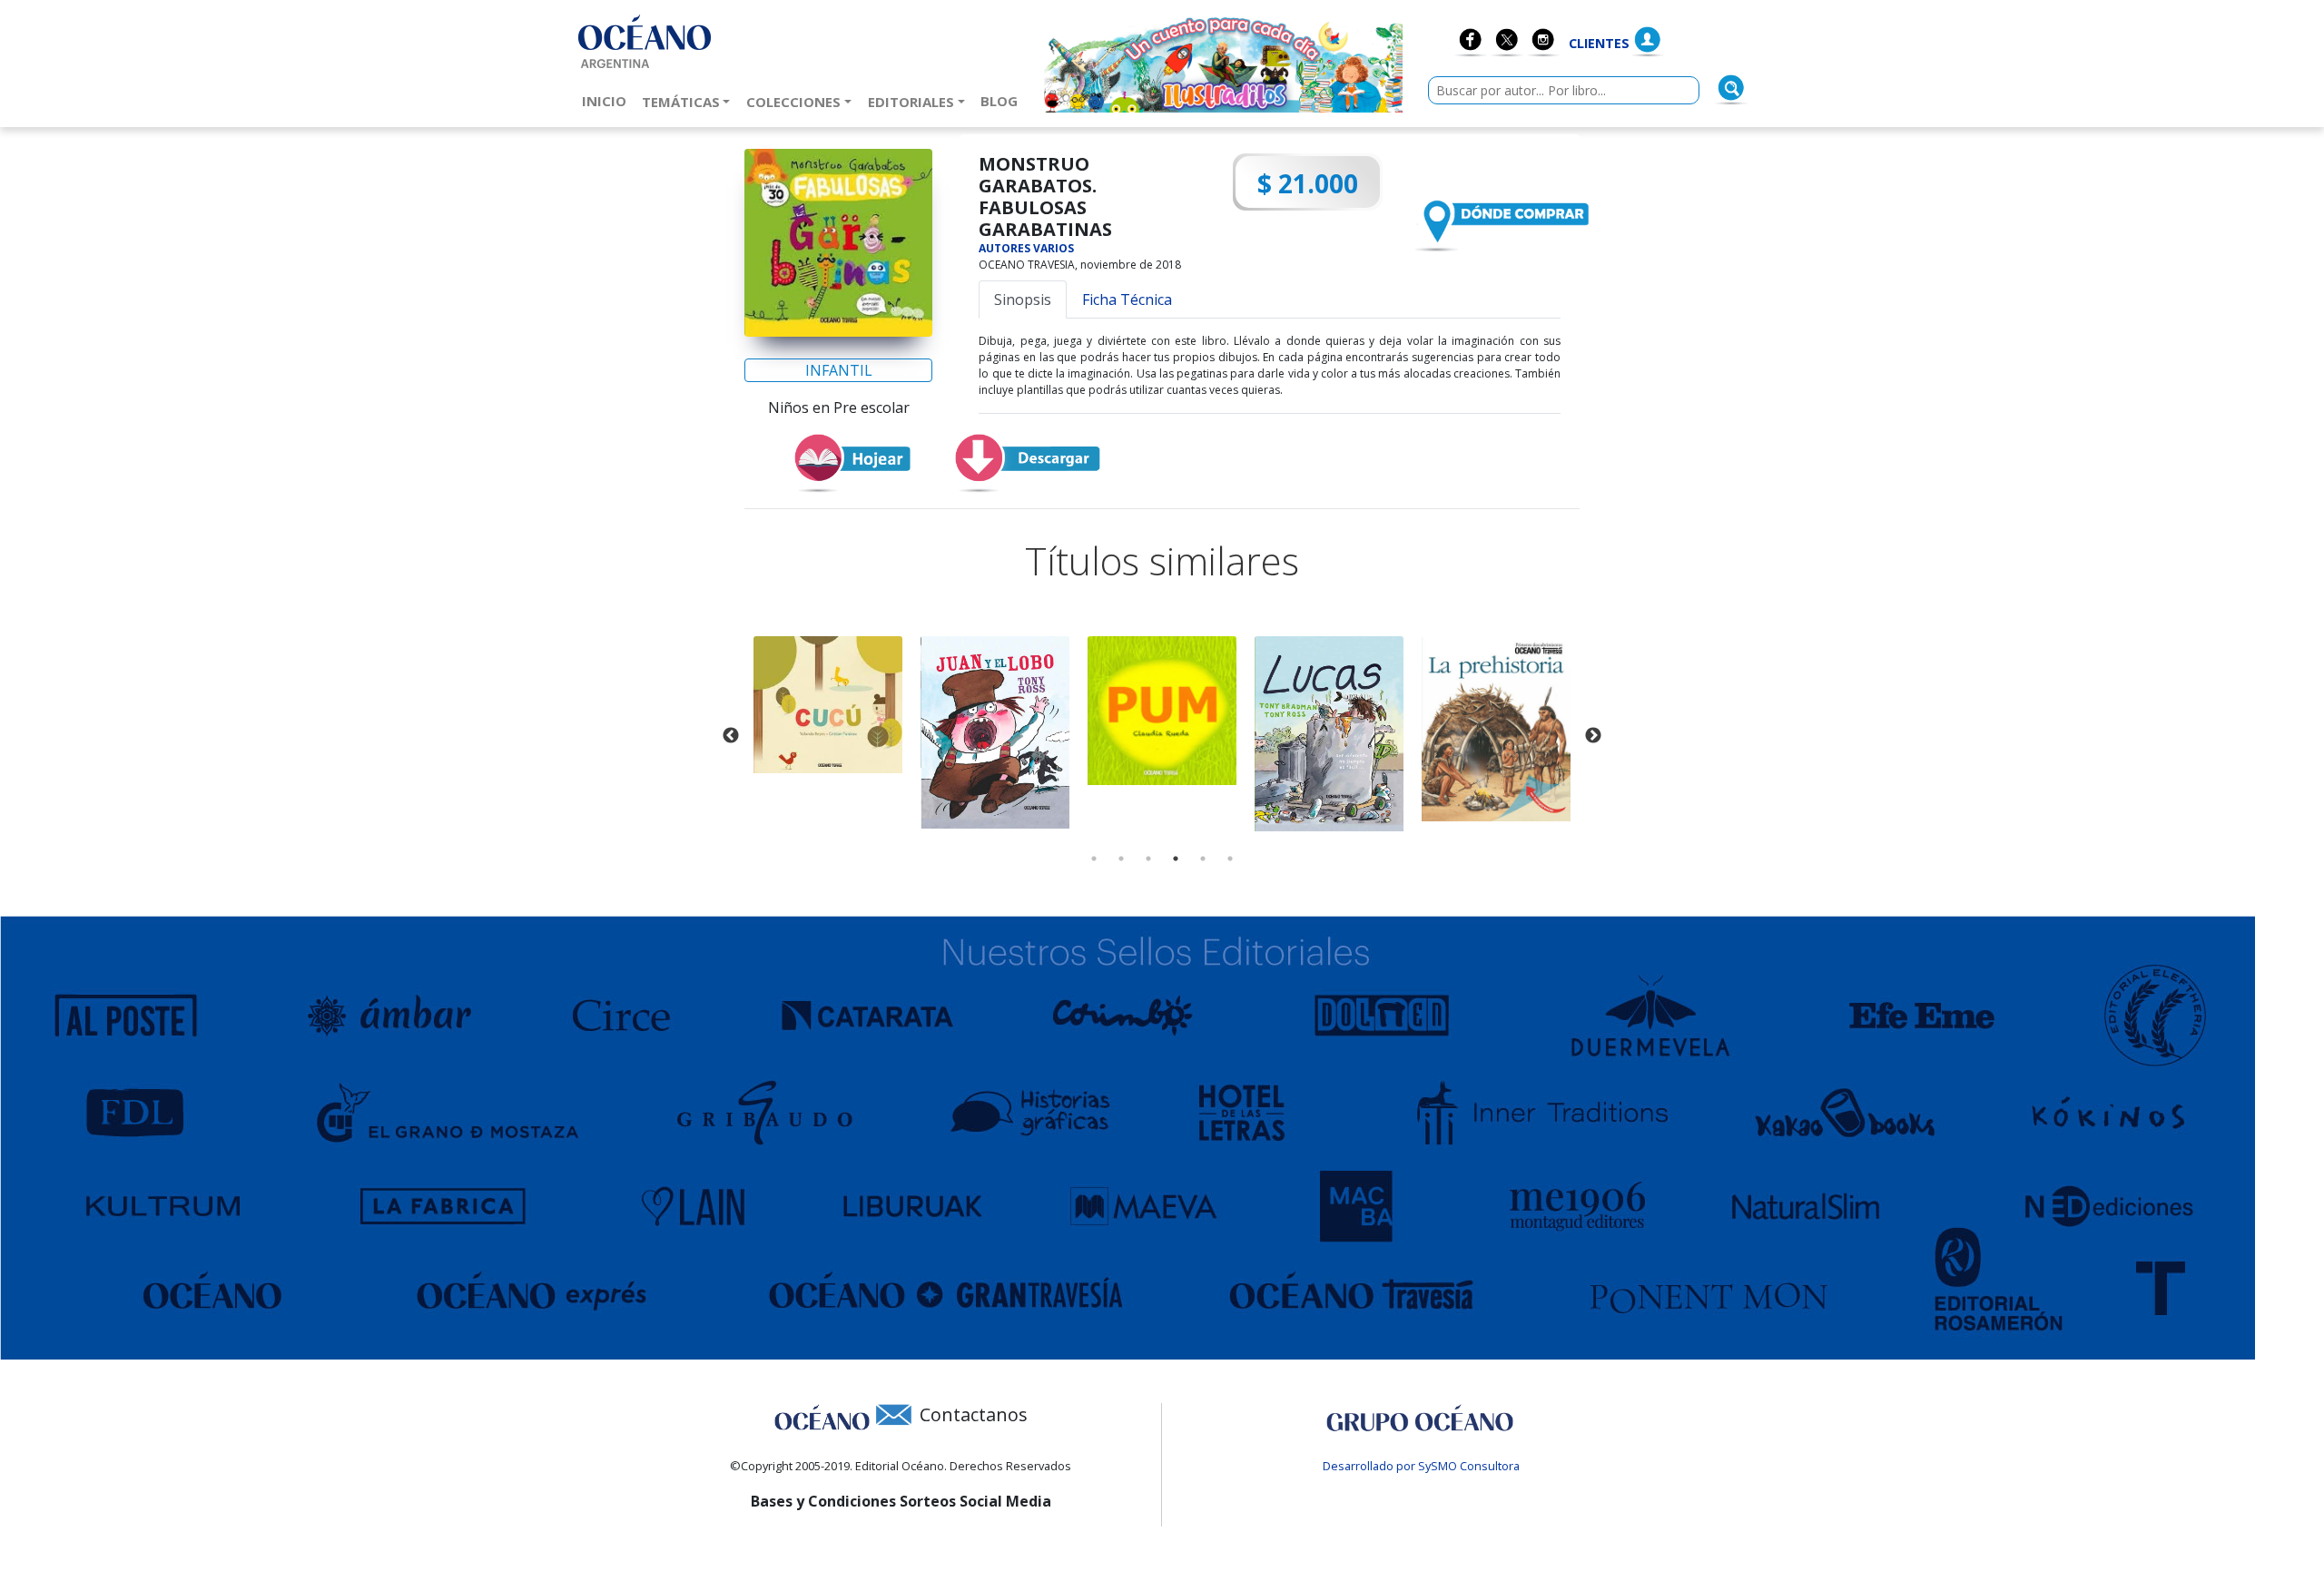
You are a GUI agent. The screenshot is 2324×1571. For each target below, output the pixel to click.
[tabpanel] (828, 705)
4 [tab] (1176, 859)
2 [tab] (1121, 859)
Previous (731, 736)
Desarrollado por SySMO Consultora (1421, 1466)
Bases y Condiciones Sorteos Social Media (901, 1501)
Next (1593, 736)
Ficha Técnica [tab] (1127, 299)
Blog (1003, 100)
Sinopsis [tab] (1023, 299)
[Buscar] (1731, 88)
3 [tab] (1148, 859)
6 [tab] (1230, 859)
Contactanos (974, 1414)
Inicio (608, 100)
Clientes (1599, 43)
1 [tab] (1094, 859)
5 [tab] (1203, 859)
